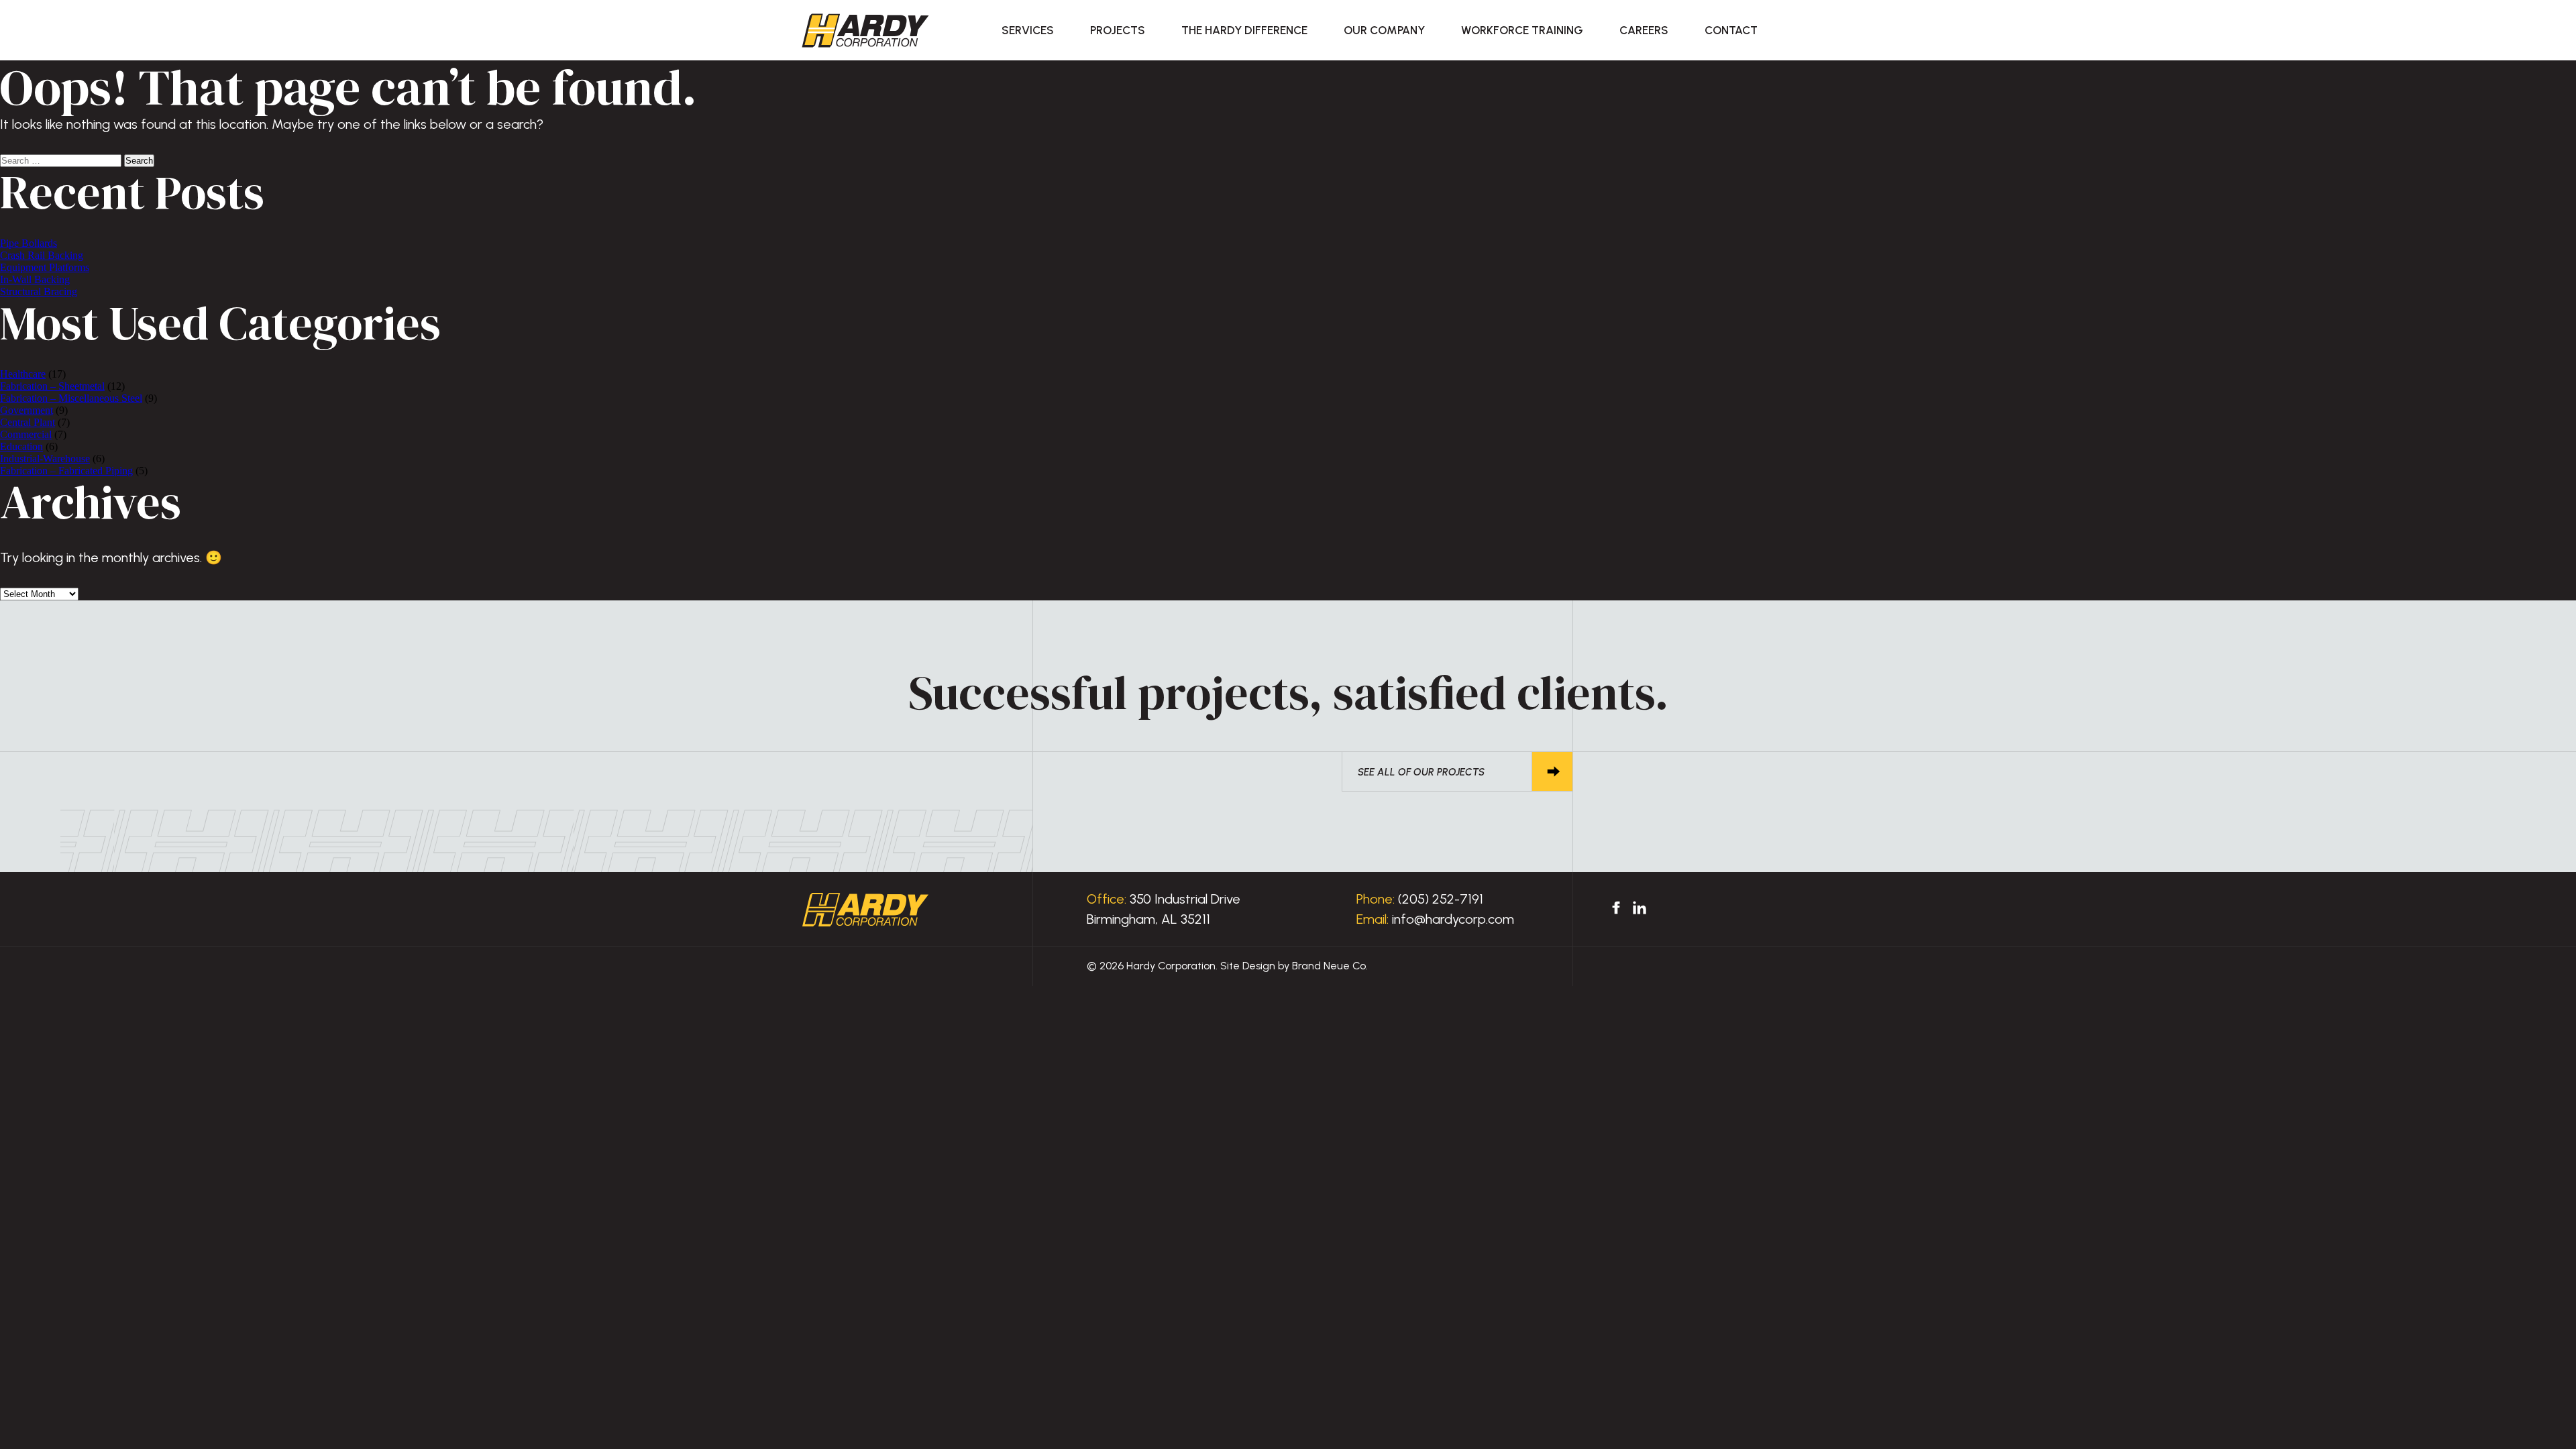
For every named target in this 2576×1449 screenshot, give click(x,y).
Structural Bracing (39, 291)
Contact (1731, 30)
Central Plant (28, 422)
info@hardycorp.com (1453, 919)
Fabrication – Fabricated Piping (66, 471)
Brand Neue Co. (1330, 966)
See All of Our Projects (1421, 772)
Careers (1644, 30)
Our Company (1384, 30)
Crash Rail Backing (42, 255)
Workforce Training (1522, 30)
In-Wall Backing (35, 279)
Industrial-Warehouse (45, 459)
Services (1028, 30)
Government (26, 410)
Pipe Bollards (29, 243)
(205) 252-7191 (1441, 899)
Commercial (26, 434)
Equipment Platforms (45, 267)
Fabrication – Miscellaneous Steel (71, 398)
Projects (1118, 30)
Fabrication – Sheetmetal (52, 386)
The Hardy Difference (1244, 30)
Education (21, 446)
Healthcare (23, 374)
